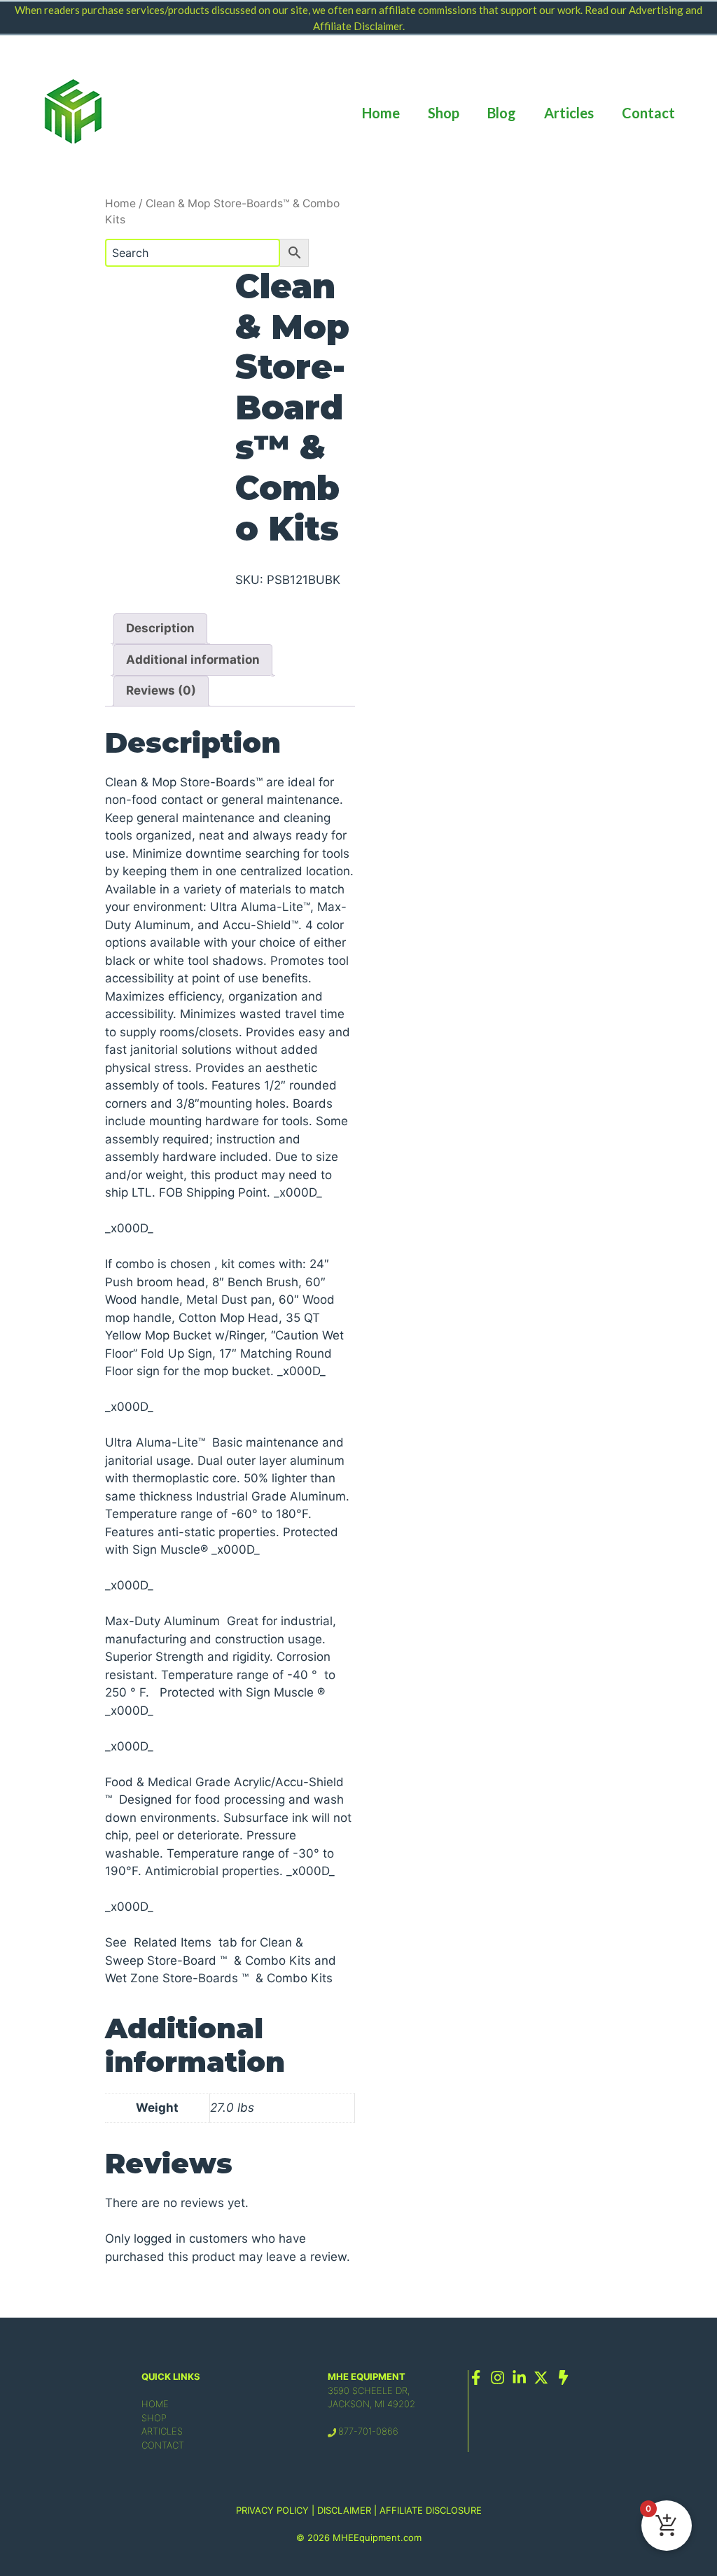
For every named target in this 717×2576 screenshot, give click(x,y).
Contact (648, 113)
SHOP (154, 2418)
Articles (569, 113)
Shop (444, 113)
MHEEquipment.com (377, 2537)
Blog (502, 113)
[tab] (160, 629)
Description (160, 628)
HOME (155, 2404)
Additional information (193, 660)
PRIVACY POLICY (272, 2510)
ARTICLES (162, 2431)
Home (381, 113)
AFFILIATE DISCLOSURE (431, 2510)
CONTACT (163, 2445)
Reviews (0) (161, 690)
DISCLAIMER (344, 2510)
